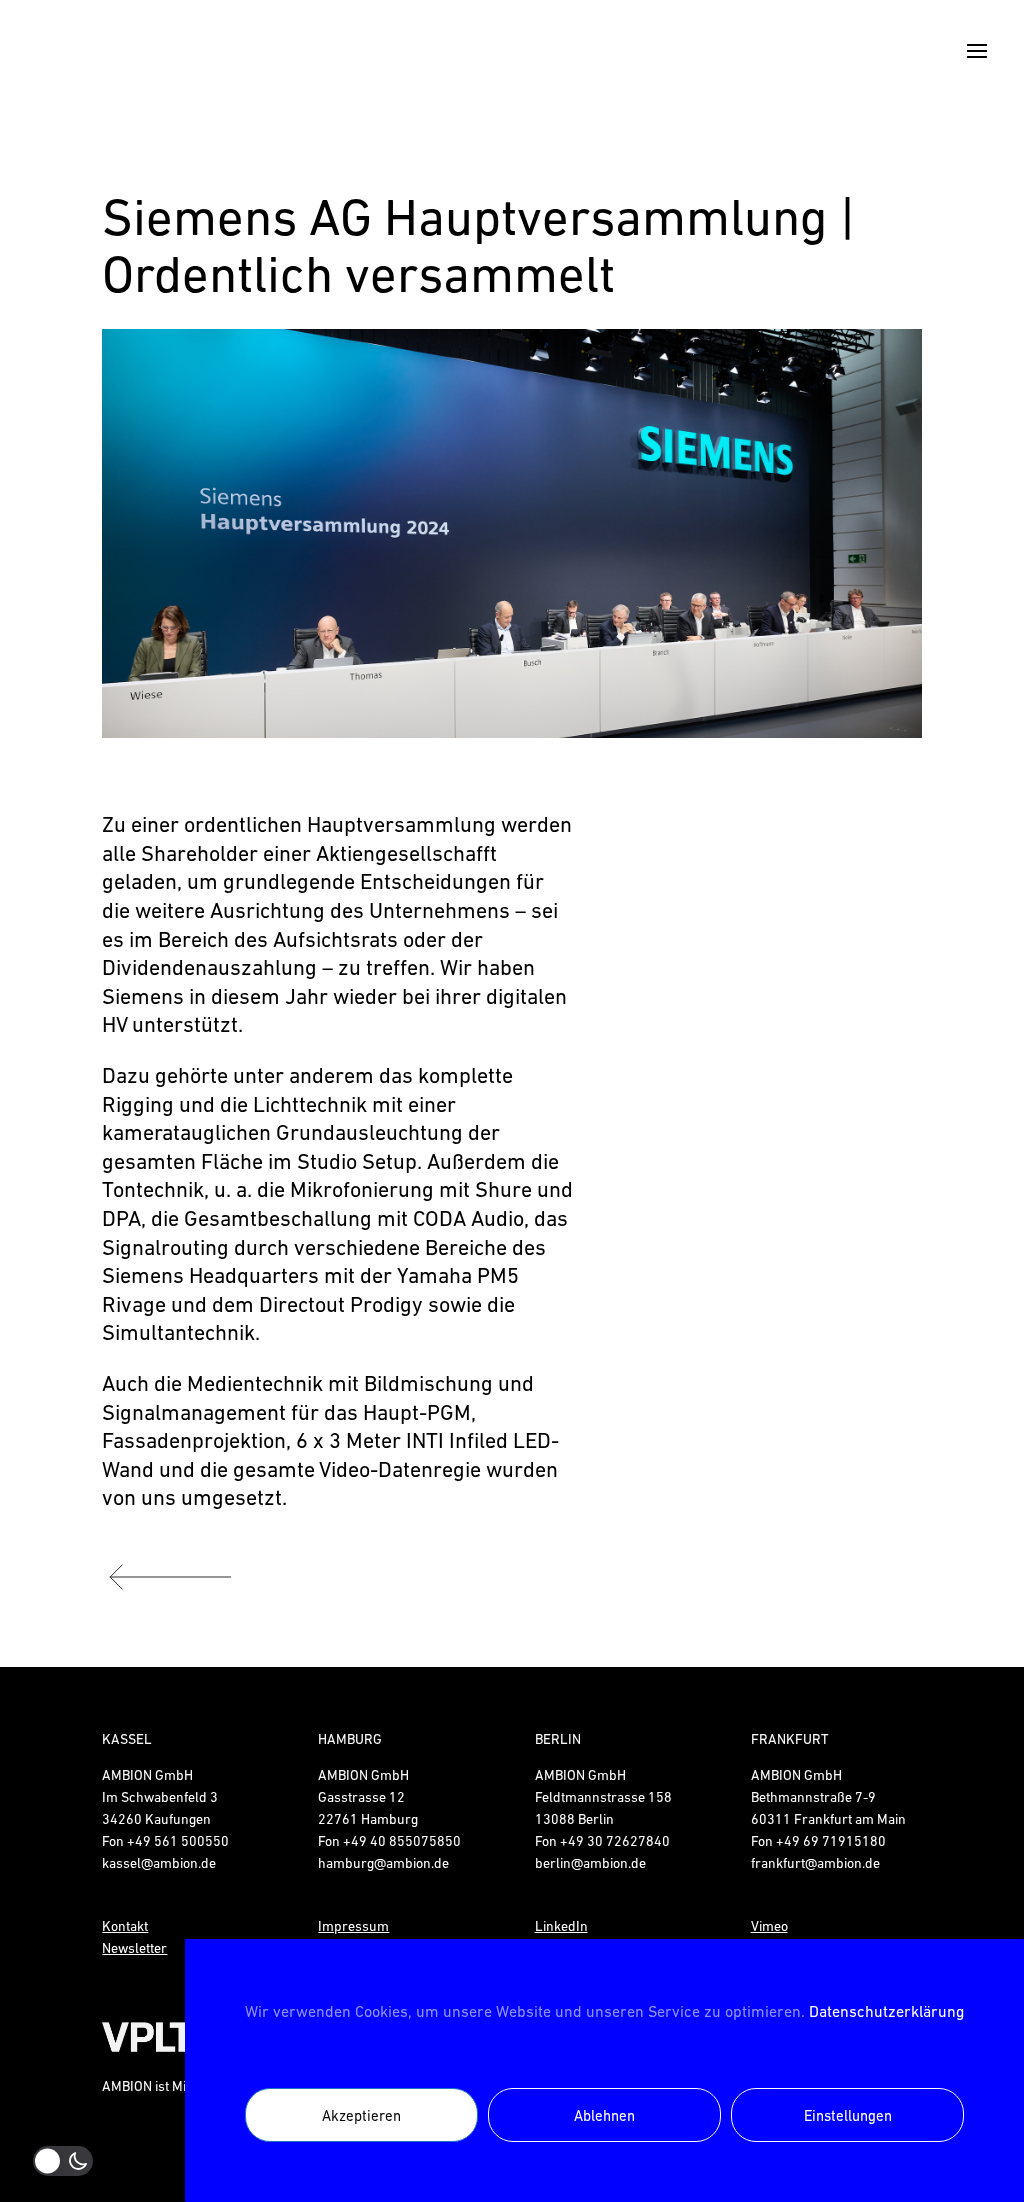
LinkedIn (561, 1926)
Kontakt (125, 1926)
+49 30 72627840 (615, 1841)
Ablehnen (604, 2115)
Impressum (353, 1926)
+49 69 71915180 (831, 1841)
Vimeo (769, 1926)
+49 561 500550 (178, 1841)
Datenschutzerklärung (886, 2011)
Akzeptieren (361, 2115)
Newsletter (134, 1948)
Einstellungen (848, 2115)
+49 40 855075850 (402, 1841)
